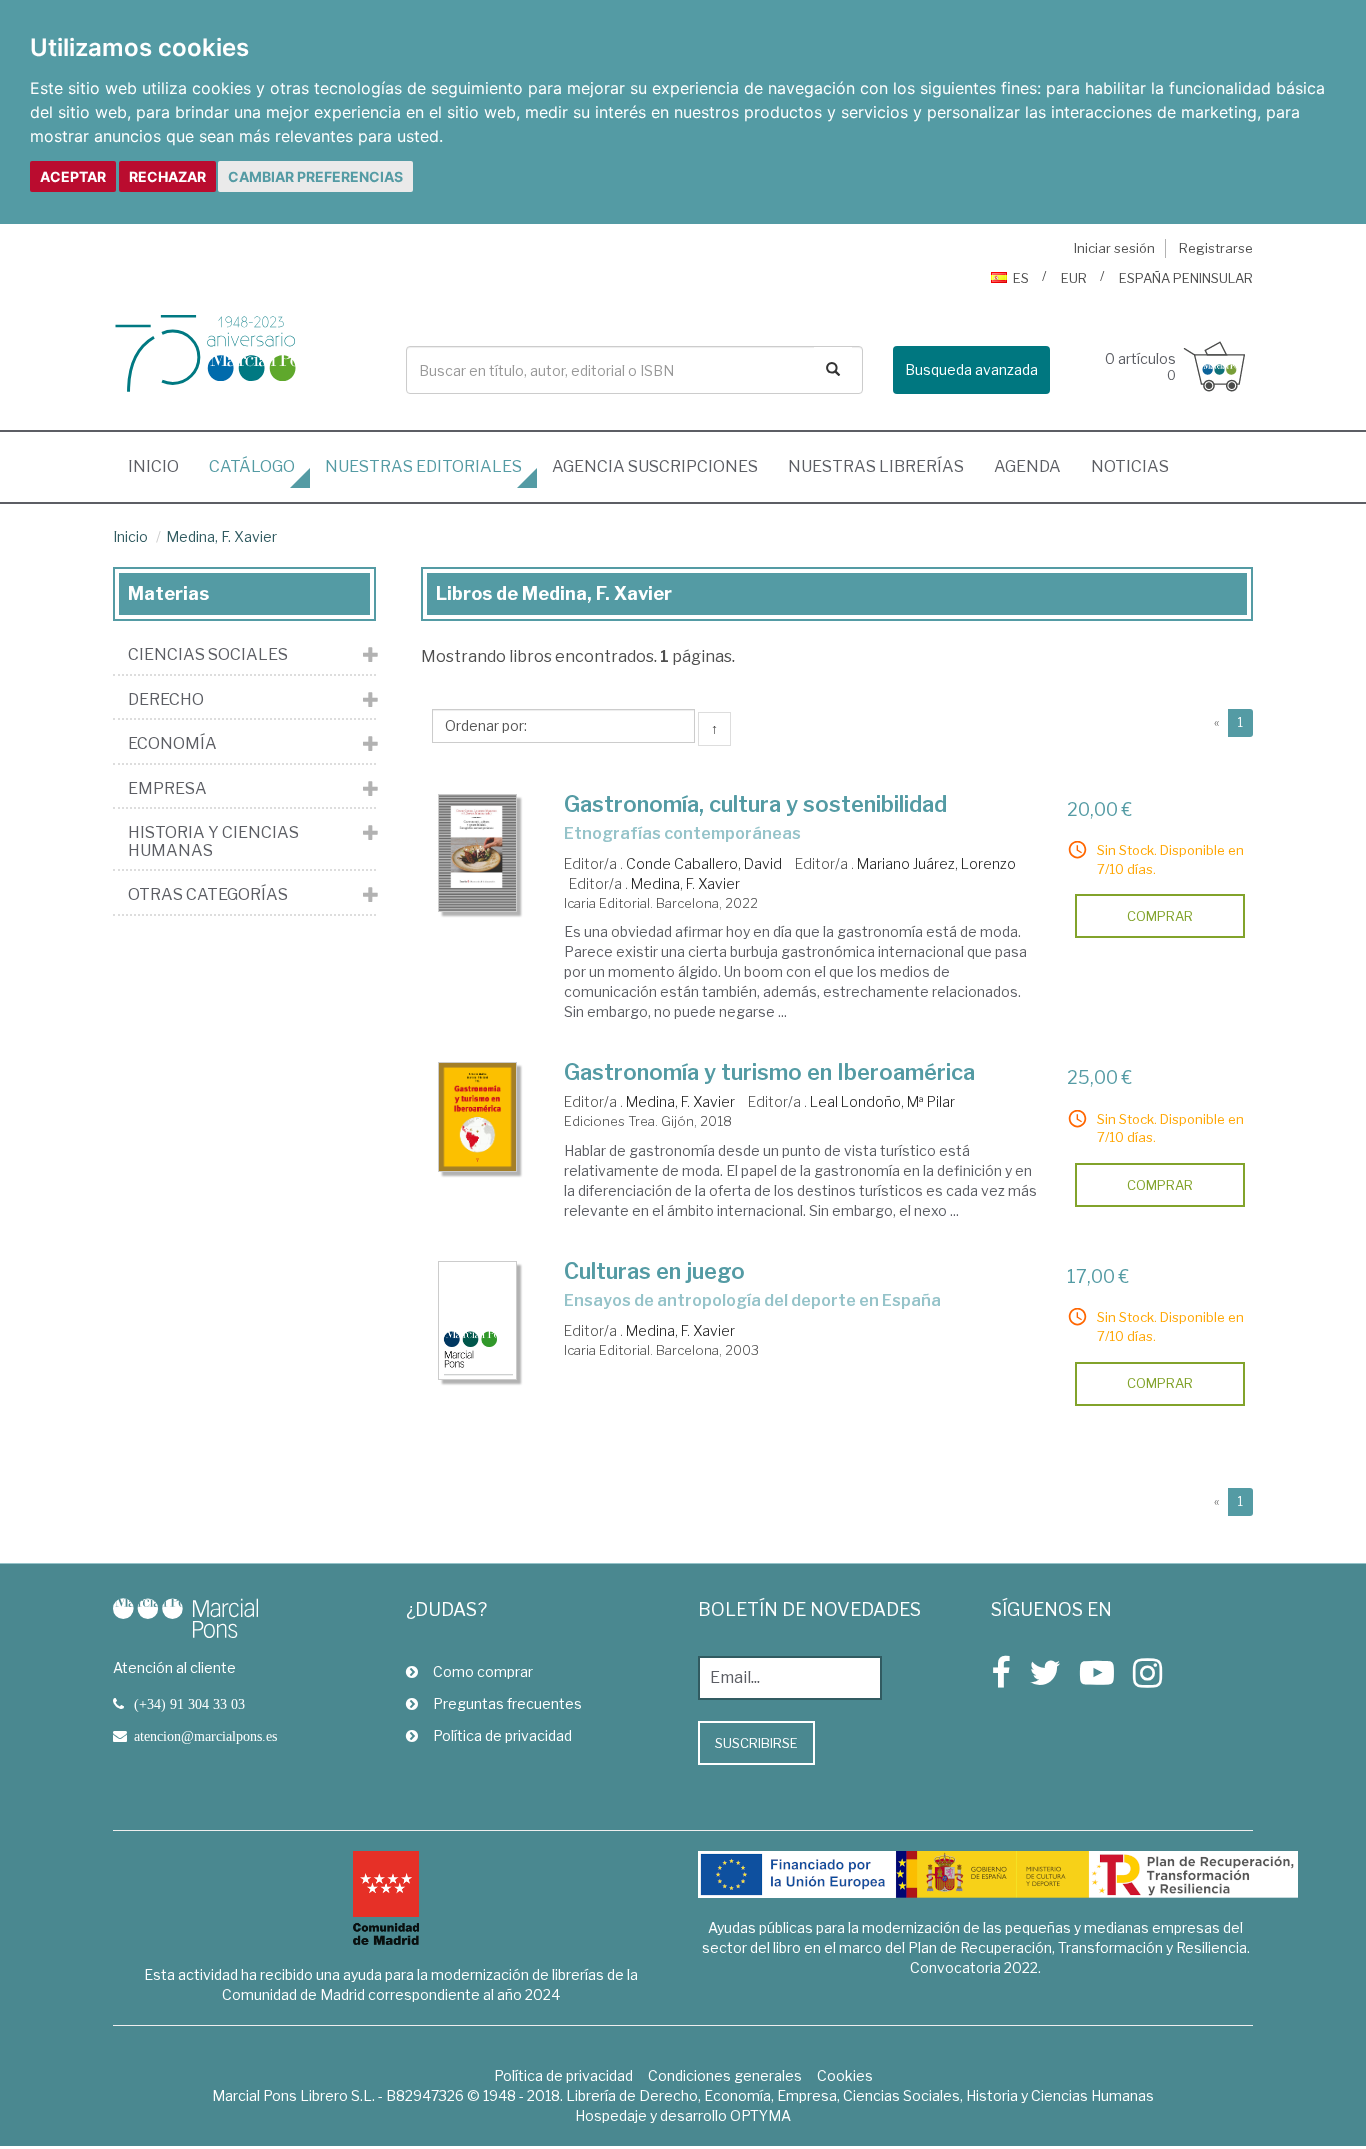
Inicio (161, 466)
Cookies (845, 2075)
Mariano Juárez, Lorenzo (936, 863)
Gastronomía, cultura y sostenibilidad (755, 804)
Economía (172, 744)
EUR (1074, 278)
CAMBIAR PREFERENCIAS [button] (315, 176)
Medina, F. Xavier (221, 536)
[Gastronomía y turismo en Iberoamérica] (478, 1117)
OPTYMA (760, 2115)
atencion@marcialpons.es (205, 1736)
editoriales (423, 466)
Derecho (166, 700)
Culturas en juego (654, 1271)
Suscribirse (756, 1743)
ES (1021, 278)
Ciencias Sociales (208, 655)
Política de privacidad (502, 1735)
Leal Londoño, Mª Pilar (882, 1101)
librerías (876, 466)
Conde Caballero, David (704, 863)
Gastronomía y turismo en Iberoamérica (769, 1072)
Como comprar (483, 1671)
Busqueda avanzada (971, 369)
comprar (1160, 916)
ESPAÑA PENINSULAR (1186, 278)
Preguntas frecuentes (507, 1703)
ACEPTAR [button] (73, 176)
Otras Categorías (208, 895)
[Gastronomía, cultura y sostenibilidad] (478, 853)
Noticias (1130, 466)
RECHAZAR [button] (167, 176)
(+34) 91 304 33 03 (189, 1704)
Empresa (167, 789)
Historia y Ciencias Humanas (213, 841)
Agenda (1027, 466)
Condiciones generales (725, 2075)
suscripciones (655, 466)
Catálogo (252, 466)
